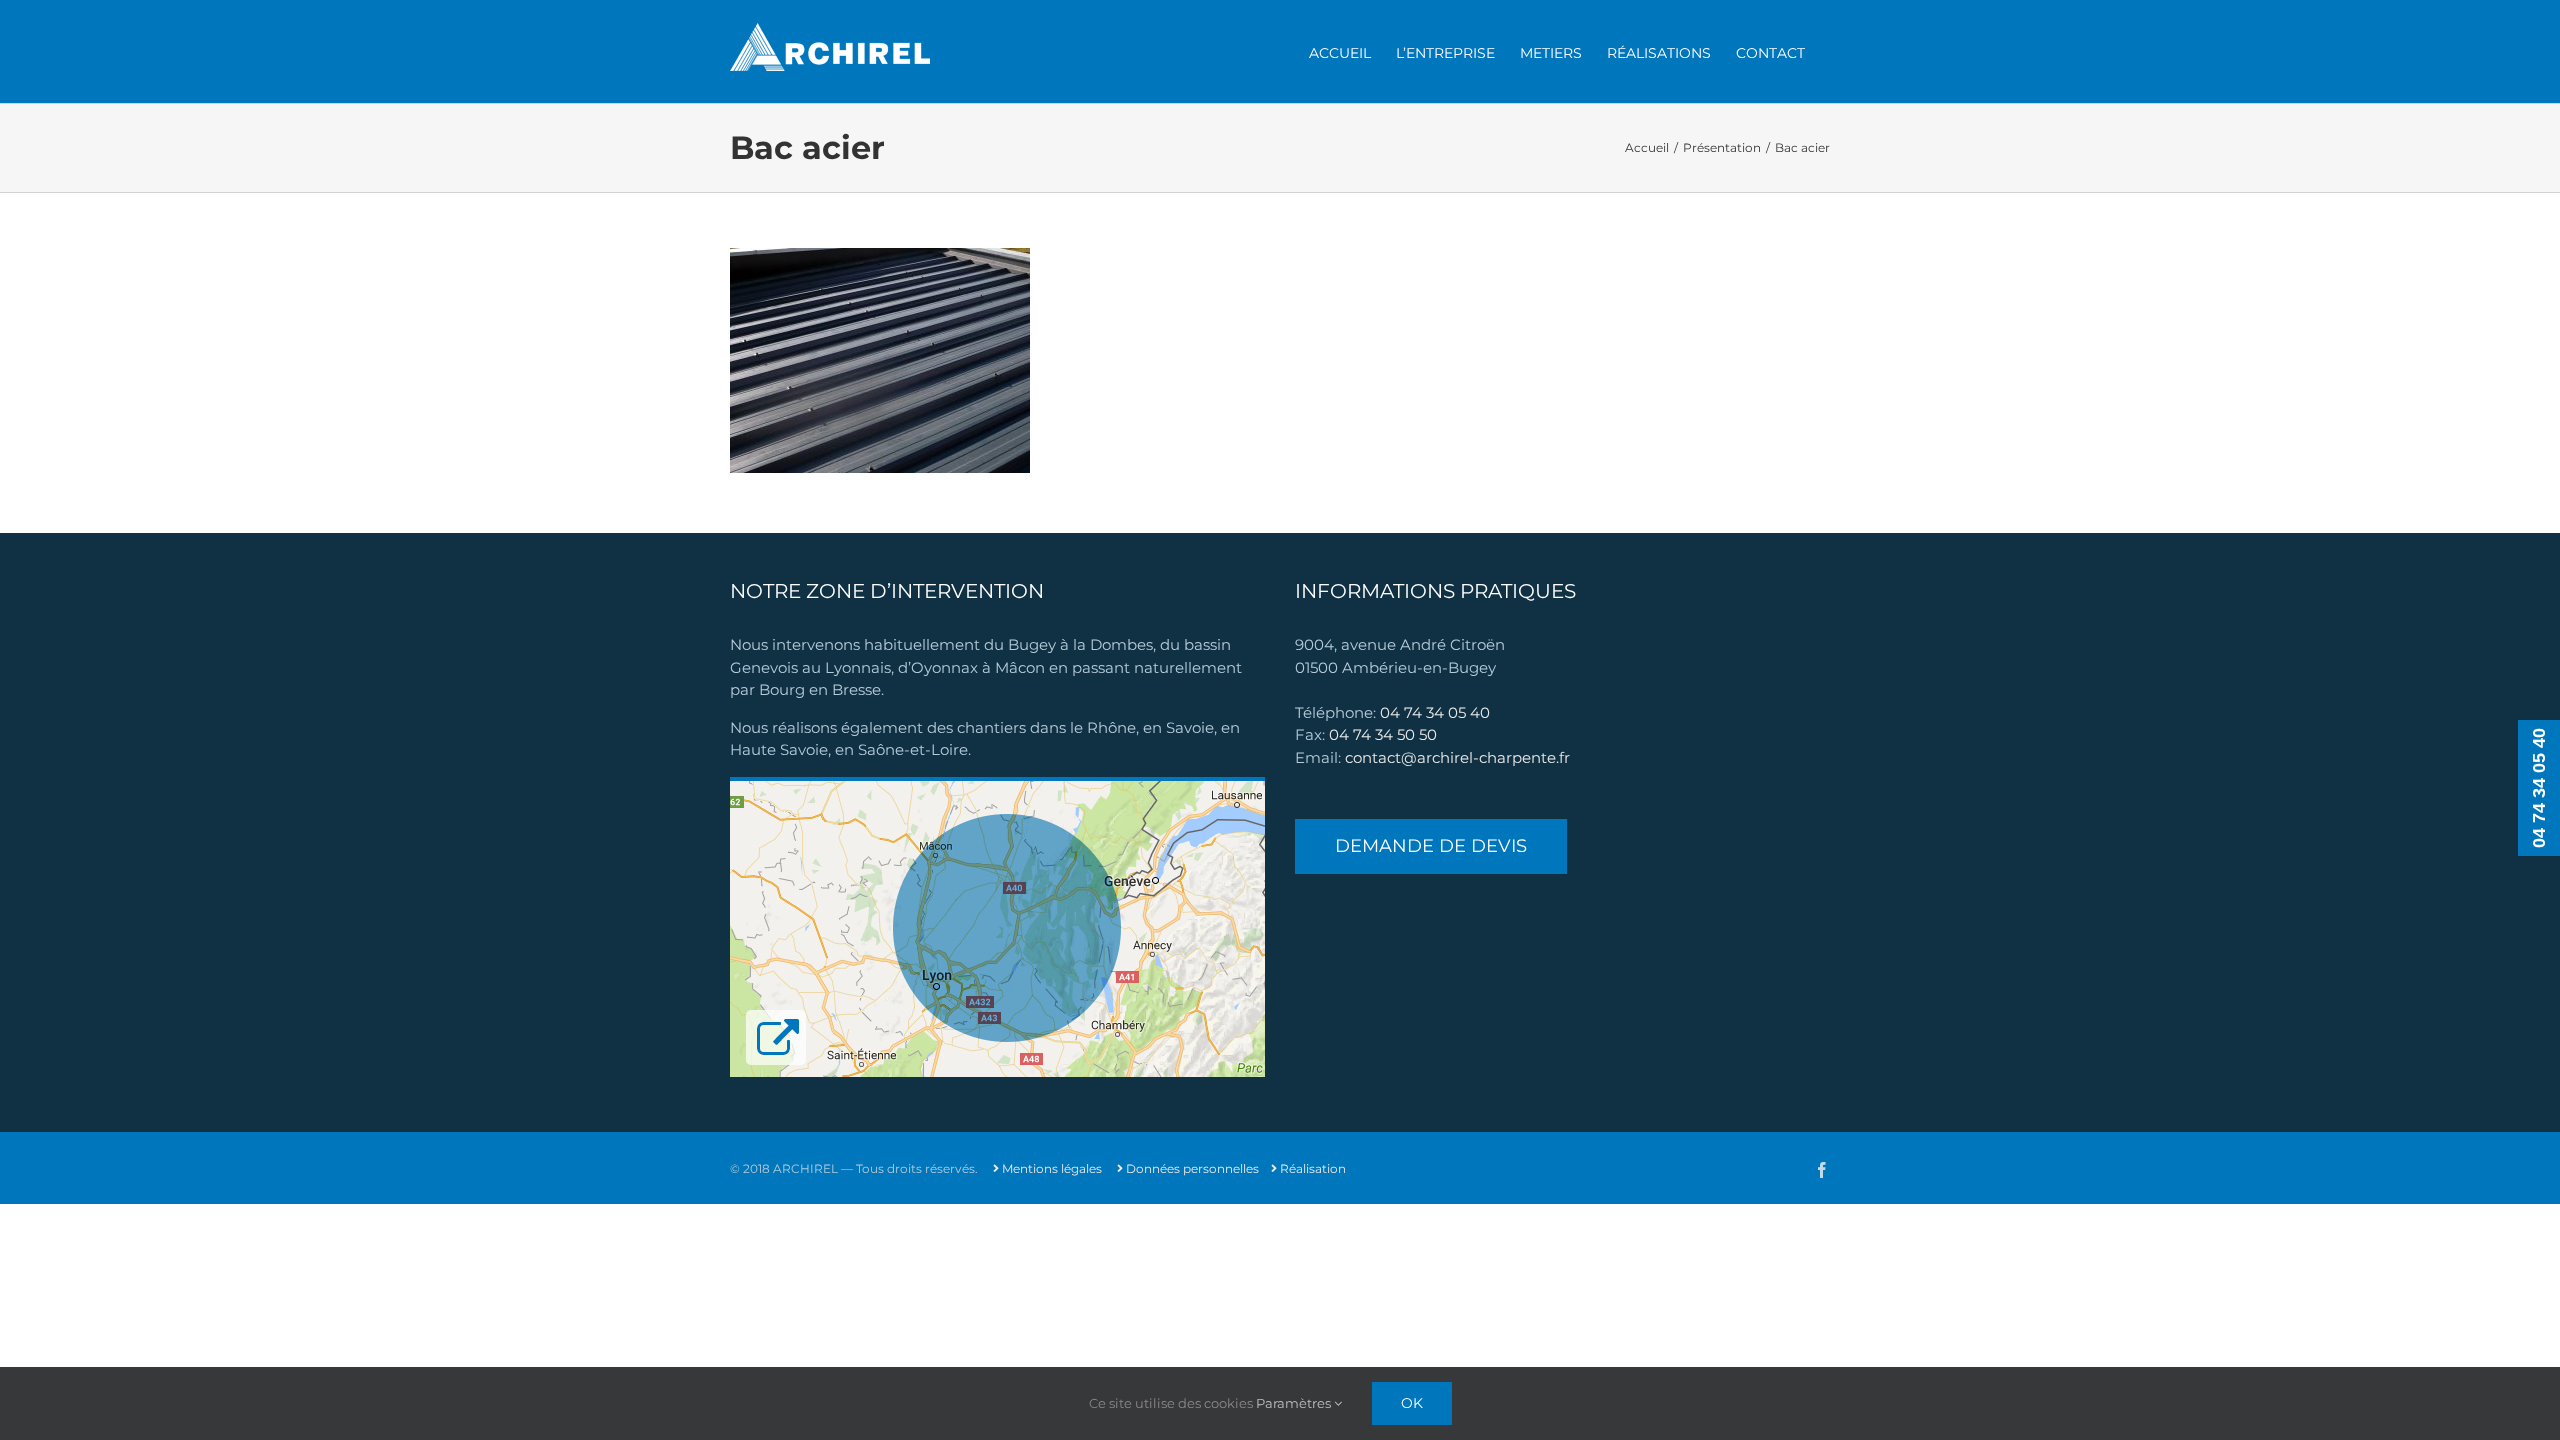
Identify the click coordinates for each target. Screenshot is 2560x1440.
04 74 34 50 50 (1383, 734)
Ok (1412, 1403)
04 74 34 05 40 (1435, 712)
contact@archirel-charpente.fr (1457, 757)
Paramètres (1295, 1403)
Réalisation (1311, 1168)
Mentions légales (1050, 1168)
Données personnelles (1191, 1168)
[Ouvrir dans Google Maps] (997, 787)
